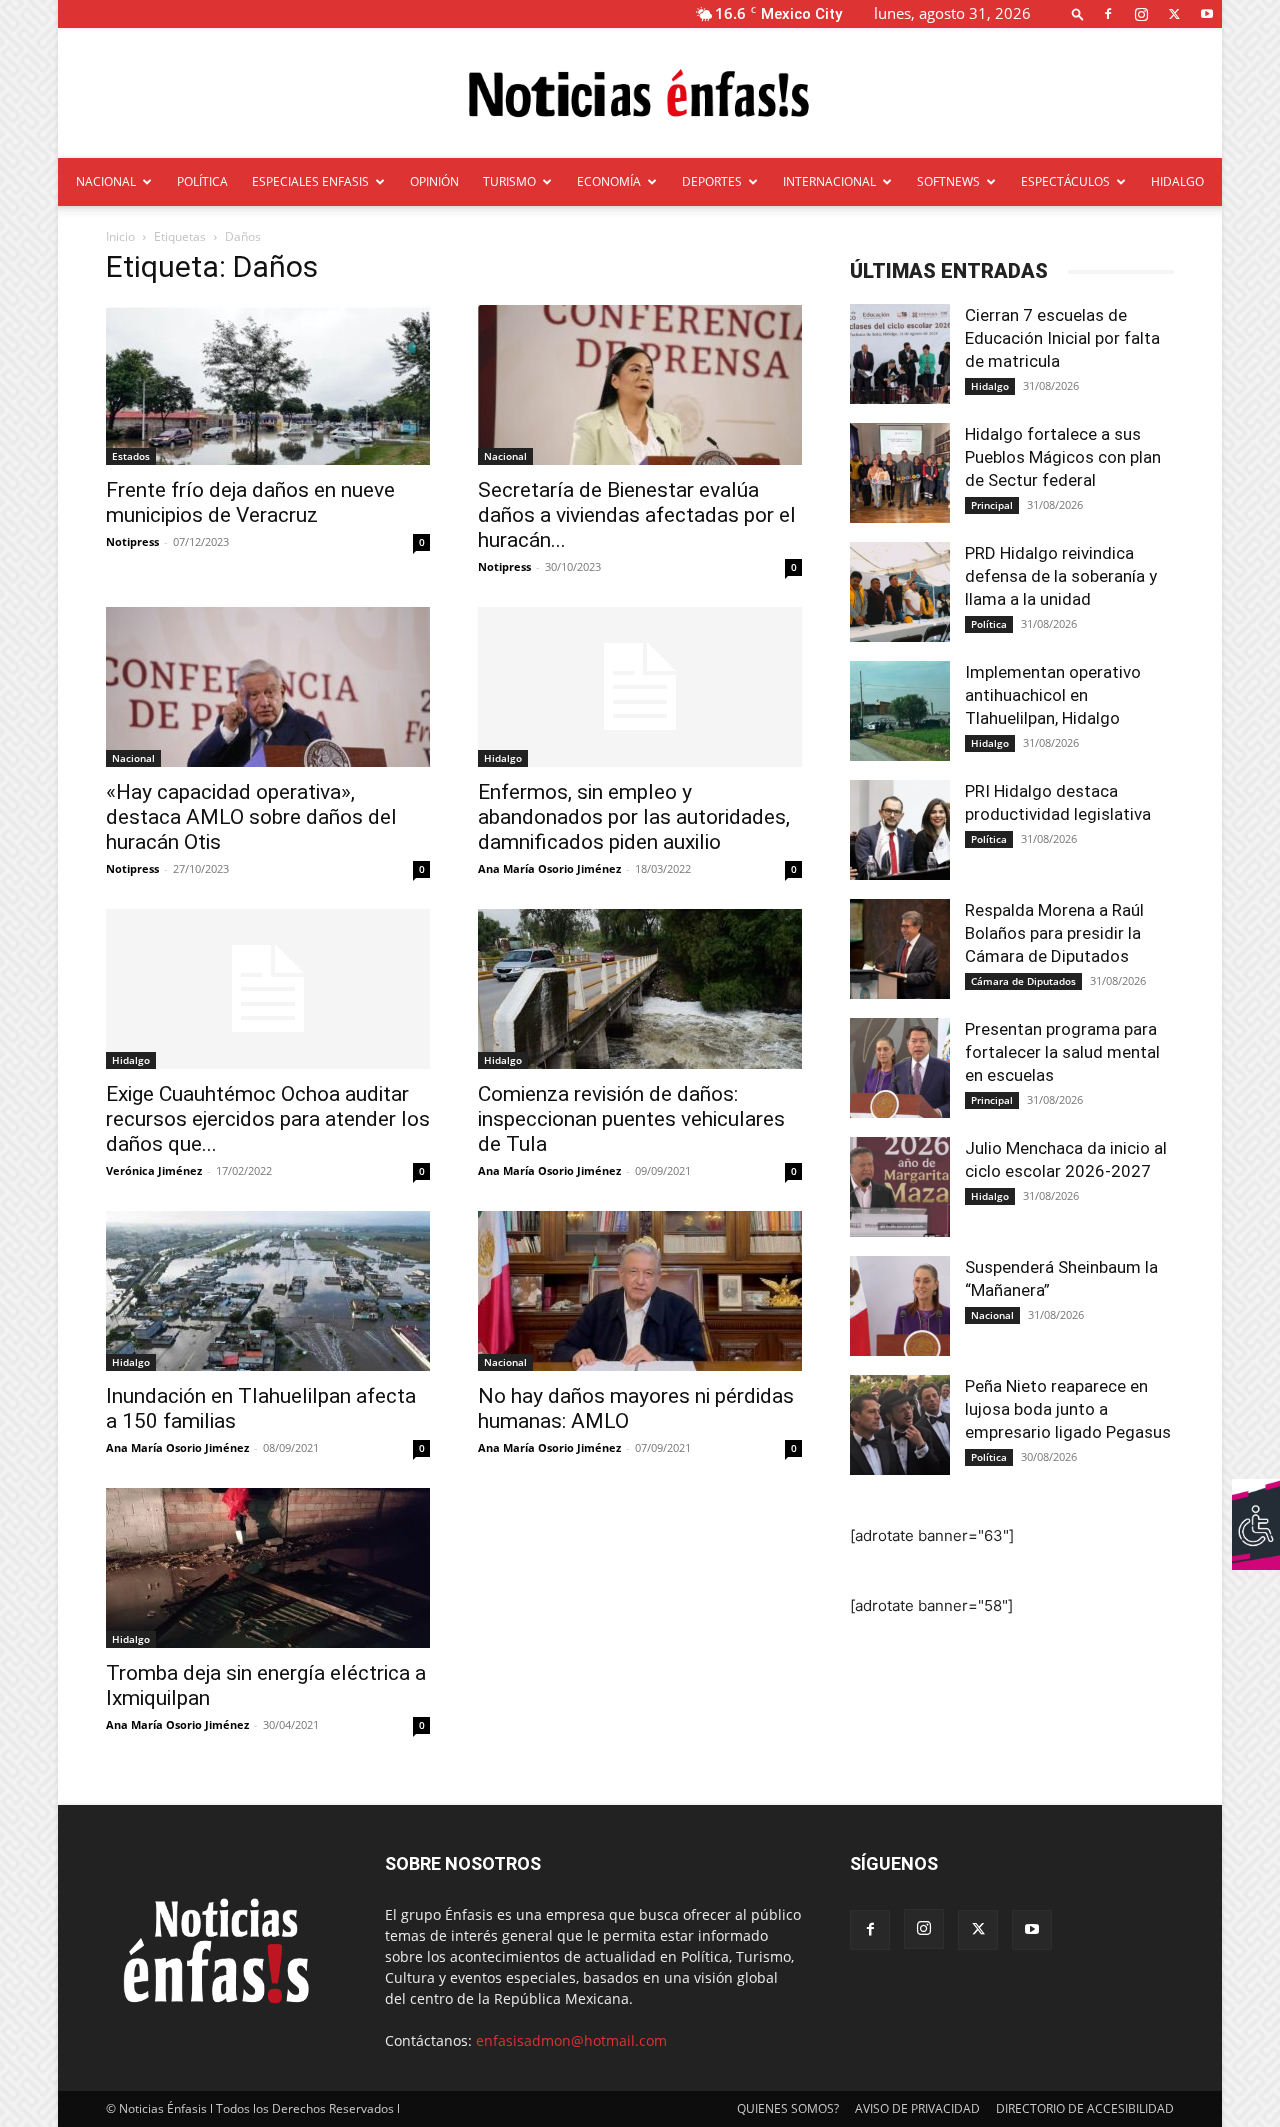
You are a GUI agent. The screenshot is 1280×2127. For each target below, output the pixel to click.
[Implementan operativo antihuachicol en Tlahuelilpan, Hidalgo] (900, 711)
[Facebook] (1108, 13)
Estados (131, 456)
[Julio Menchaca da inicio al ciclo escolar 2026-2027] (900, 1187)
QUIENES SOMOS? (788, 2108)
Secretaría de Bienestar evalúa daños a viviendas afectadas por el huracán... (637, 515)
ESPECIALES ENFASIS (310, 181)
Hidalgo (503, 758)
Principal (992, 505)
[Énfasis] (640, 94)
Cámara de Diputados (1023, 981)
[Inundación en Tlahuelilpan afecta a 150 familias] (268, 1291)
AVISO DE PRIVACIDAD (917, 2108)
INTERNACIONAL (829, 181)
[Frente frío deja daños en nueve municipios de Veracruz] (268, 385)
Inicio (120, 236)
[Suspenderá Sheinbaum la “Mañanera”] (900, 1306)
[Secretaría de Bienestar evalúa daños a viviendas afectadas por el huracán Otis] (640, 385)
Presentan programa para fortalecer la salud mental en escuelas (1062, 1052)
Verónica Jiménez (154, 1170)
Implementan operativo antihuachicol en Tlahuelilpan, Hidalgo (1053, 695)
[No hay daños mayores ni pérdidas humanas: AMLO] (640, 1291)
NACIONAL (106, 181)
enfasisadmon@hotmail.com (571, 2040)
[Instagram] (1141, 13)
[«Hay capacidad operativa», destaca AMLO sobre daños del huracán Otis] (268, 687)
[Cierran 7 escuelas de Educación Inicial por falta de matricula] (900, 354)
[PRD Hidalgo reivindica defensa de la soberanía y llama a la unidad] (900, 592)
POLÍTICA (202, 181)
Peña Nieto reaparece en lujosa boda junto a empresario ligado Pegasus (1068, 1409)
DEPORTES (712, 181)
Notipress (132, 541)
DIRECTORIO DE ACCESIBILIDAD (1085, 2108)
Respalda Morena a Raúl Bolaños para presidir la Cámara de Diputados (1054, 933)
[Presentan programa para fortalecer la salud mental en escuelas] (900, 1068)
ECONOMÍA (609, 181)
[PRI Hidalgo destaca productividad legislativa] (900, 830)
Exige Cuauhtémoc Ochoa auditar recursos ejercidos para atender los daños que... (268, 1119)
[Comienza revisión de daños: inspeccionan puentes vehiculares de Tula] (640, 989)
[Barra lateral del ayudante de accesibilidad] (1256, 1503)
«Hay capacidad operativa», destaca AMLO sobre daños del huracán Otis (251, 817)
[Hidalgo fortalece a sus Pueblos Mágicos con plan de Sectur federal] (900, 473)
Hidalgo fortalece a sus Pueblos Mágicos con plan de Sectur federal (1063, 457)
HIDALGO (1177, 181)
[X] (1174, 13)
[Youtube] (1207, 13)
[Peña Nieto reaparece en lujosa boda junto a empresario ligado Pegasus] (900, 1425)
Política (989, 624)
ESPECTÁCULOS (1065, 181)
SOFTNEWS (948, 181)
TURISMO (509, 181)
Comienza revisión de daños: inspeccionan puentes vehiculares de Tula (631, 1119)
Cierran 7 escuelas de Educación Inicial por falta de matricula (1062, 338)
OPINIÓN (434, 181)
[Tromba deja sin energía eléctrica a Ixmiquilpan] (268, 1568)
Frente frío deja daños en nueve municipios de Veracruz (250, 502)
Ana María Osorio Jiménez (549, 868)
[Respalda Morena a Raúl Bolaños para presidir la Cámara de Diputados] (900, 949)
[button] (1078, 13)
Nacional (505, 456)
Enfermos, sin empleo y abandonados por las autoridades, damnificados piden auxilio (634, 817)
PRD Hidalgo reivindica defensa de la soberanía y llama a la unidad (1061, 576)
